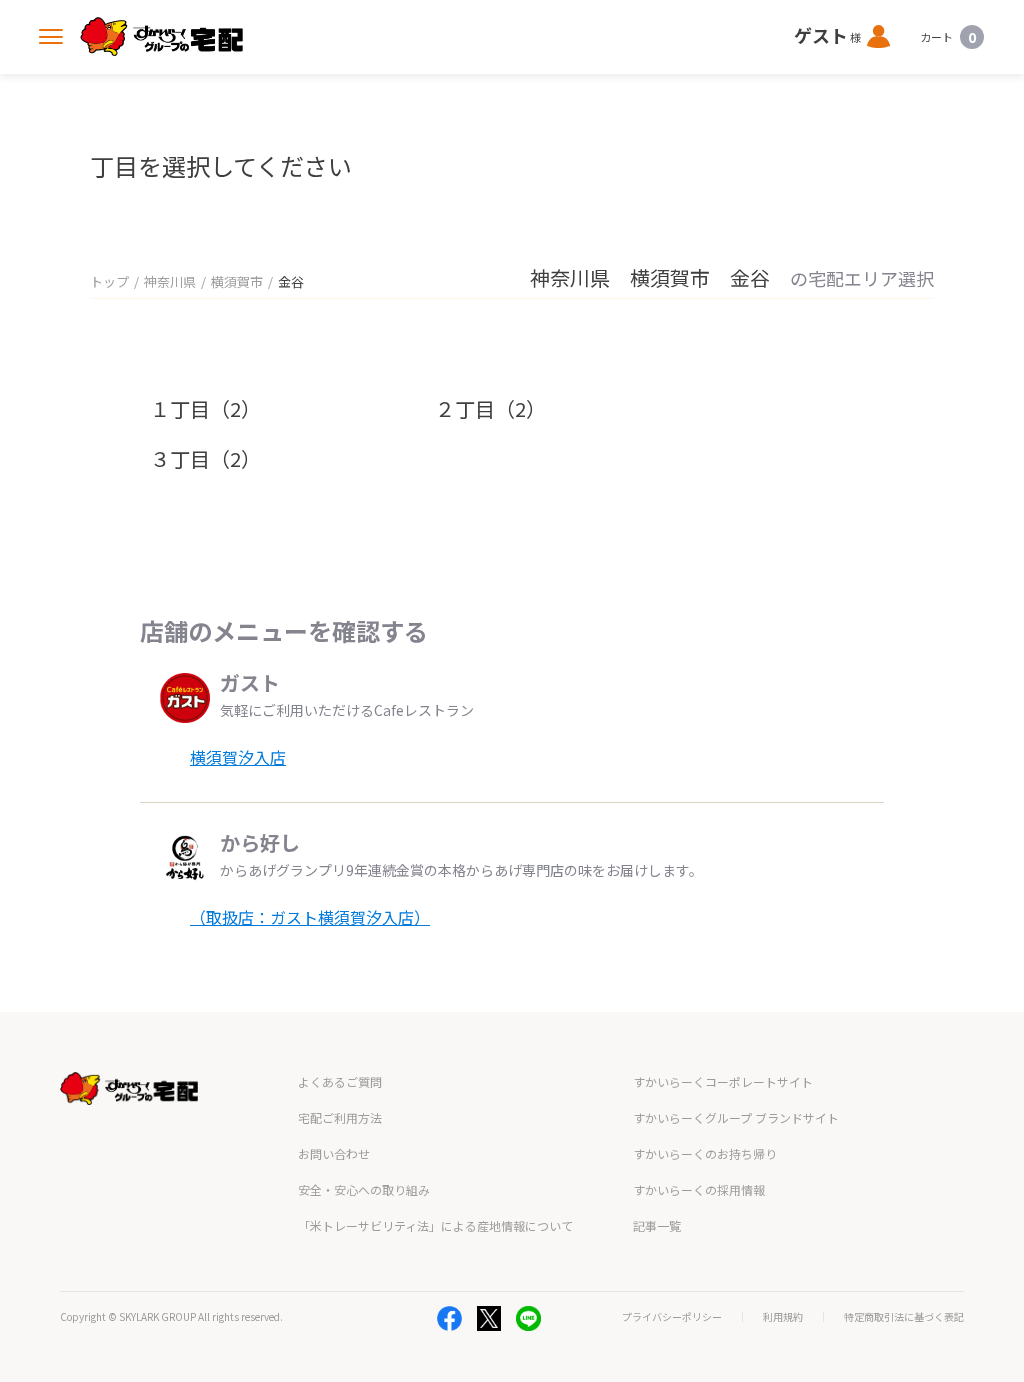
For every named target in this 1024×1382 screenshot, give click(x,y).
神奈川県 (170, 281)
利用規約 (783, 1317)
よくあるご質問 (340, 1081)
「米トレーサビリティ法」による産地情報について (435, 1225)
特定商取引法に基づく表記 (904, 1317)
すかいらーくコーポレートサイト (723, 1081)
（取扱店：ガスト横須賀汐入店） (310, 917)
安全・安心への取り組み (364, 1189)
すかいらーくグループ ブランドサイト (736, 1117)
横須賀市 (237, 281)
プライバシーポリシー (672, 1317)
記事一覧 (657, 1225)
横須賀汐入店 (238, 757)
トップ (109, 281)
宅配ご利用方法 (340, 1117)
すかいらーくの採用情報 (699, 1189)
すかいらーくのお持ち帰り (705, 1153)
